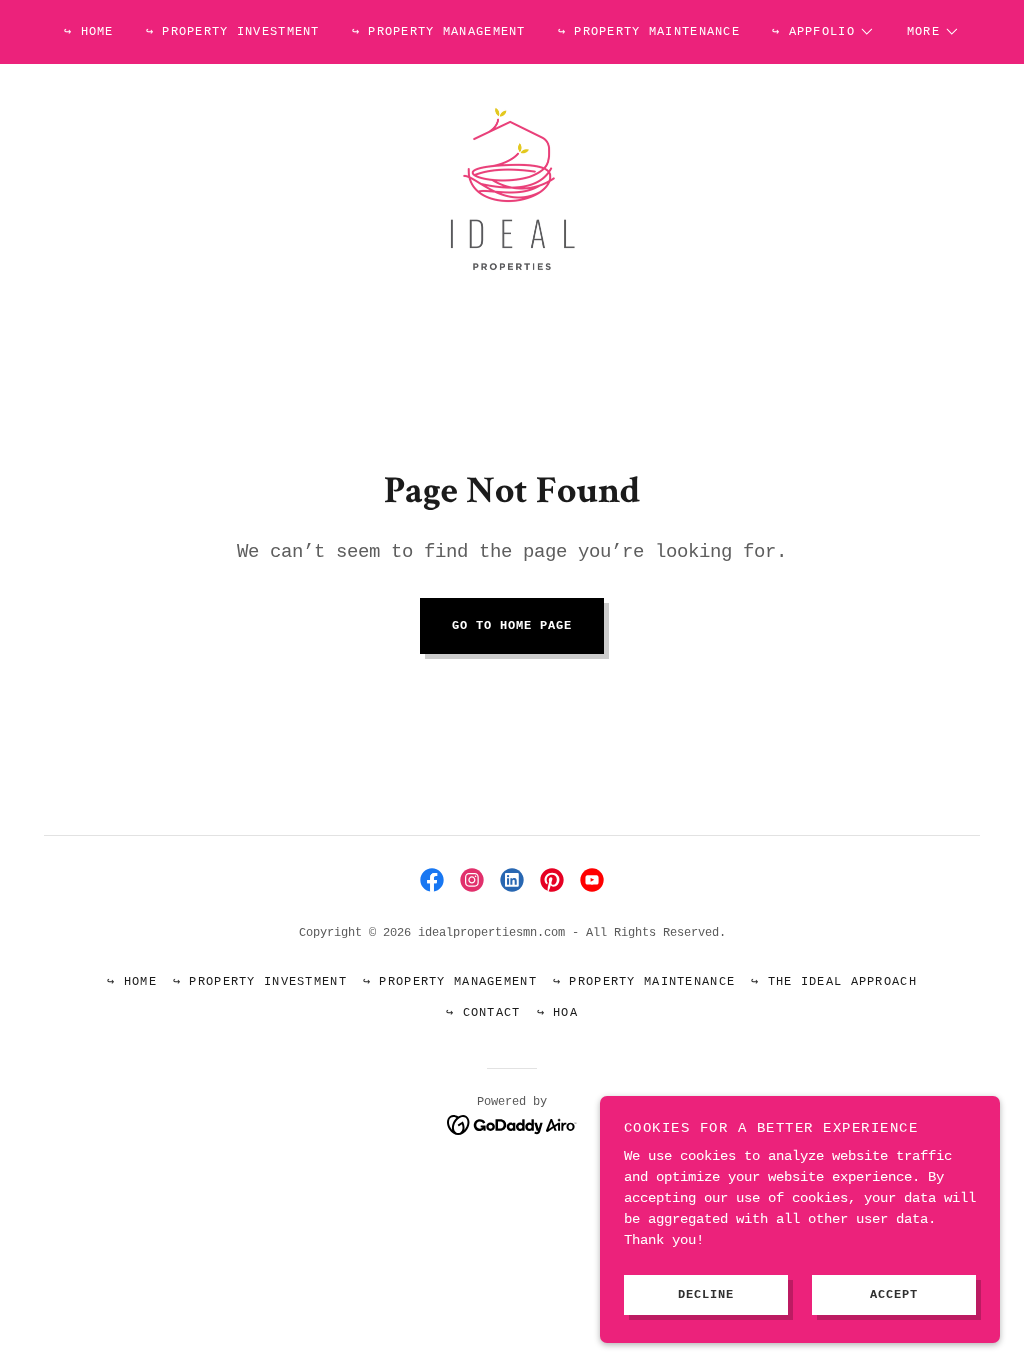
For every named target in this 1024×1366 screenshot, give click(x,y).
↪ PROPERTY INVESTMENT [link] (233, 32)
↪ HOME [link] (89, 32)
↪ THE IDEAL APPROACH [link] (834, 982)
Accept (894, 1294)
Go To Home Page (512, 626)
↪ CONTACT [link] (483, 1013)
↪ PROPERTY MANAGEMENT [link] (439, 32)
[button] (823, 32)
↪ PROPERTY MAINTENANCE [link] (649, 32)
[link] (511, 187)
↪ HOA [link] (557, 1013)
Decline (706, 1294)
